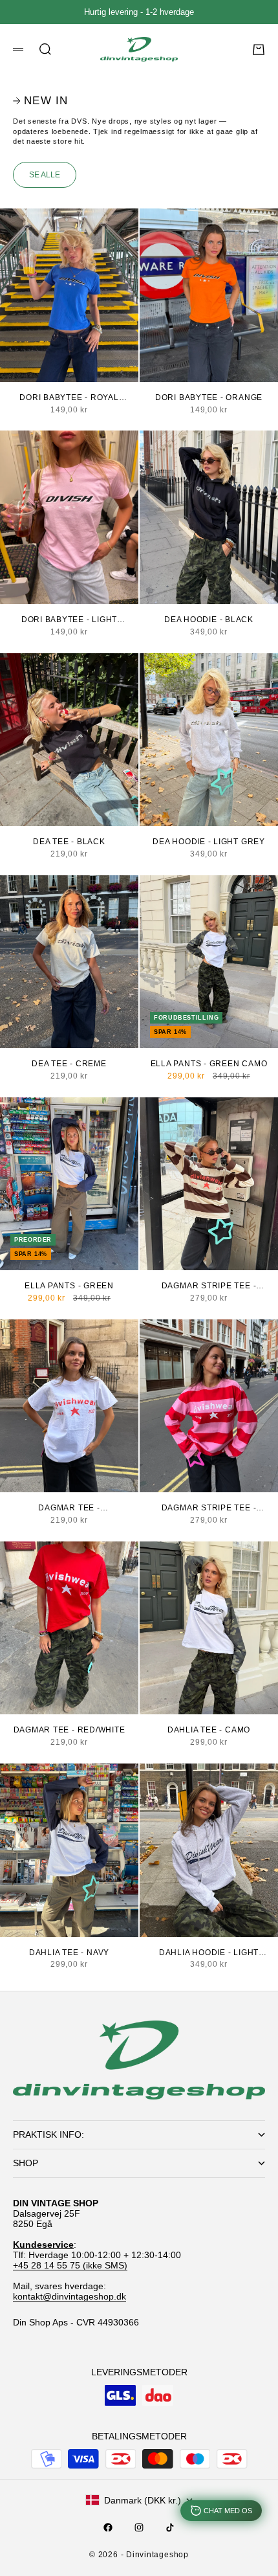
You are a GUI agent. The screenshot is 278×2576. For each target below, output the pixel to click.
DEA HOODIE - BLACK (209, 620)
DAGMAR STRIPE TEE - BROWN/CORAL (209, 1286)
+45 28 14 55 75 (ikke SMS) (70, 2265)
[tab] (40, 101)
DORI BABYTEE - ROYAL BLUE (69, 398)
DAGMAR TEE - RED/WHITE (69, 1730)
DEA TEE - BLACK (69, 842)
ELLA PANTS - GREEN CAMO (209, 1064)
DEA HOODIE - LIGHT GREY (209, 842)
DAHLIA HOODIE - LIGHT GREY (209, 1953)
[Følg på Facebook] (108, 2527)
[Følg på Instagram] (139, 2527)
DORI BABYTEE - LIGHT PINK (69, 620)
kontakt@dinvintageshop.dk (69, 2296)
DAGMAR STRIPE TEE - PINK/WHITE (209, 1508)
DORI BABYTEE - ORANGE (209, 398)
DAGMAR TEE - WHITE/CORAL (69, 1508)
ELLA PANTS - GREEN (69, 1286)
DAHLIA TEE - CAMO (209, 1730)
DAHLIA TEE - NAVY (69, 1953)
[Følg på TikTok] (170, 2527)
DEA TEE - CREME (69, 1064)
